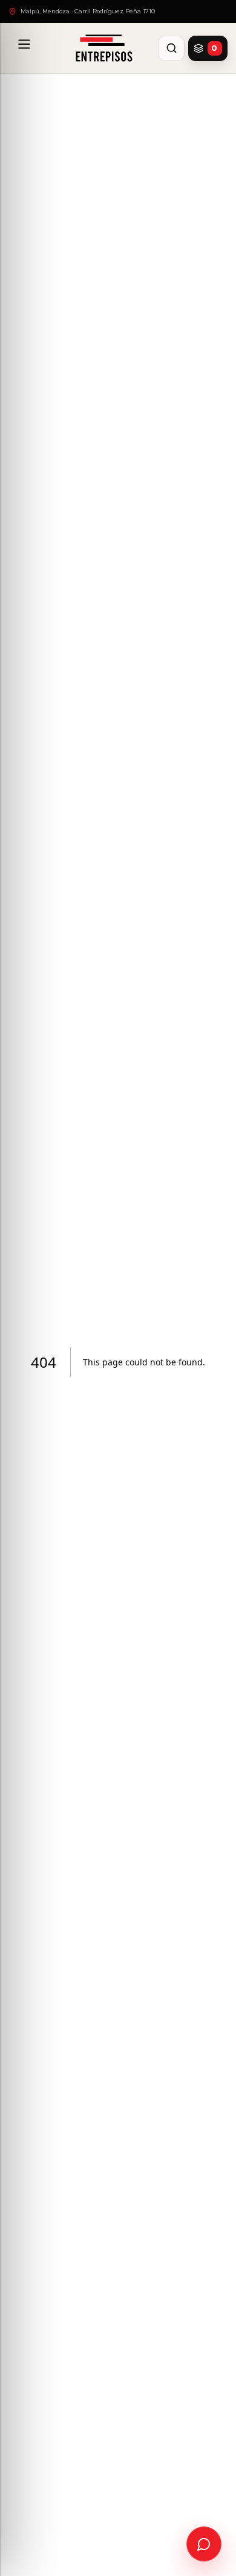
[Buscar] (171, 48)
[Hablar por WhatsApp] (204, 2544)
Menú (24, 48)
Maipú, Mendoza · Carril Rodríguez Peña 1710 (88, 11)
